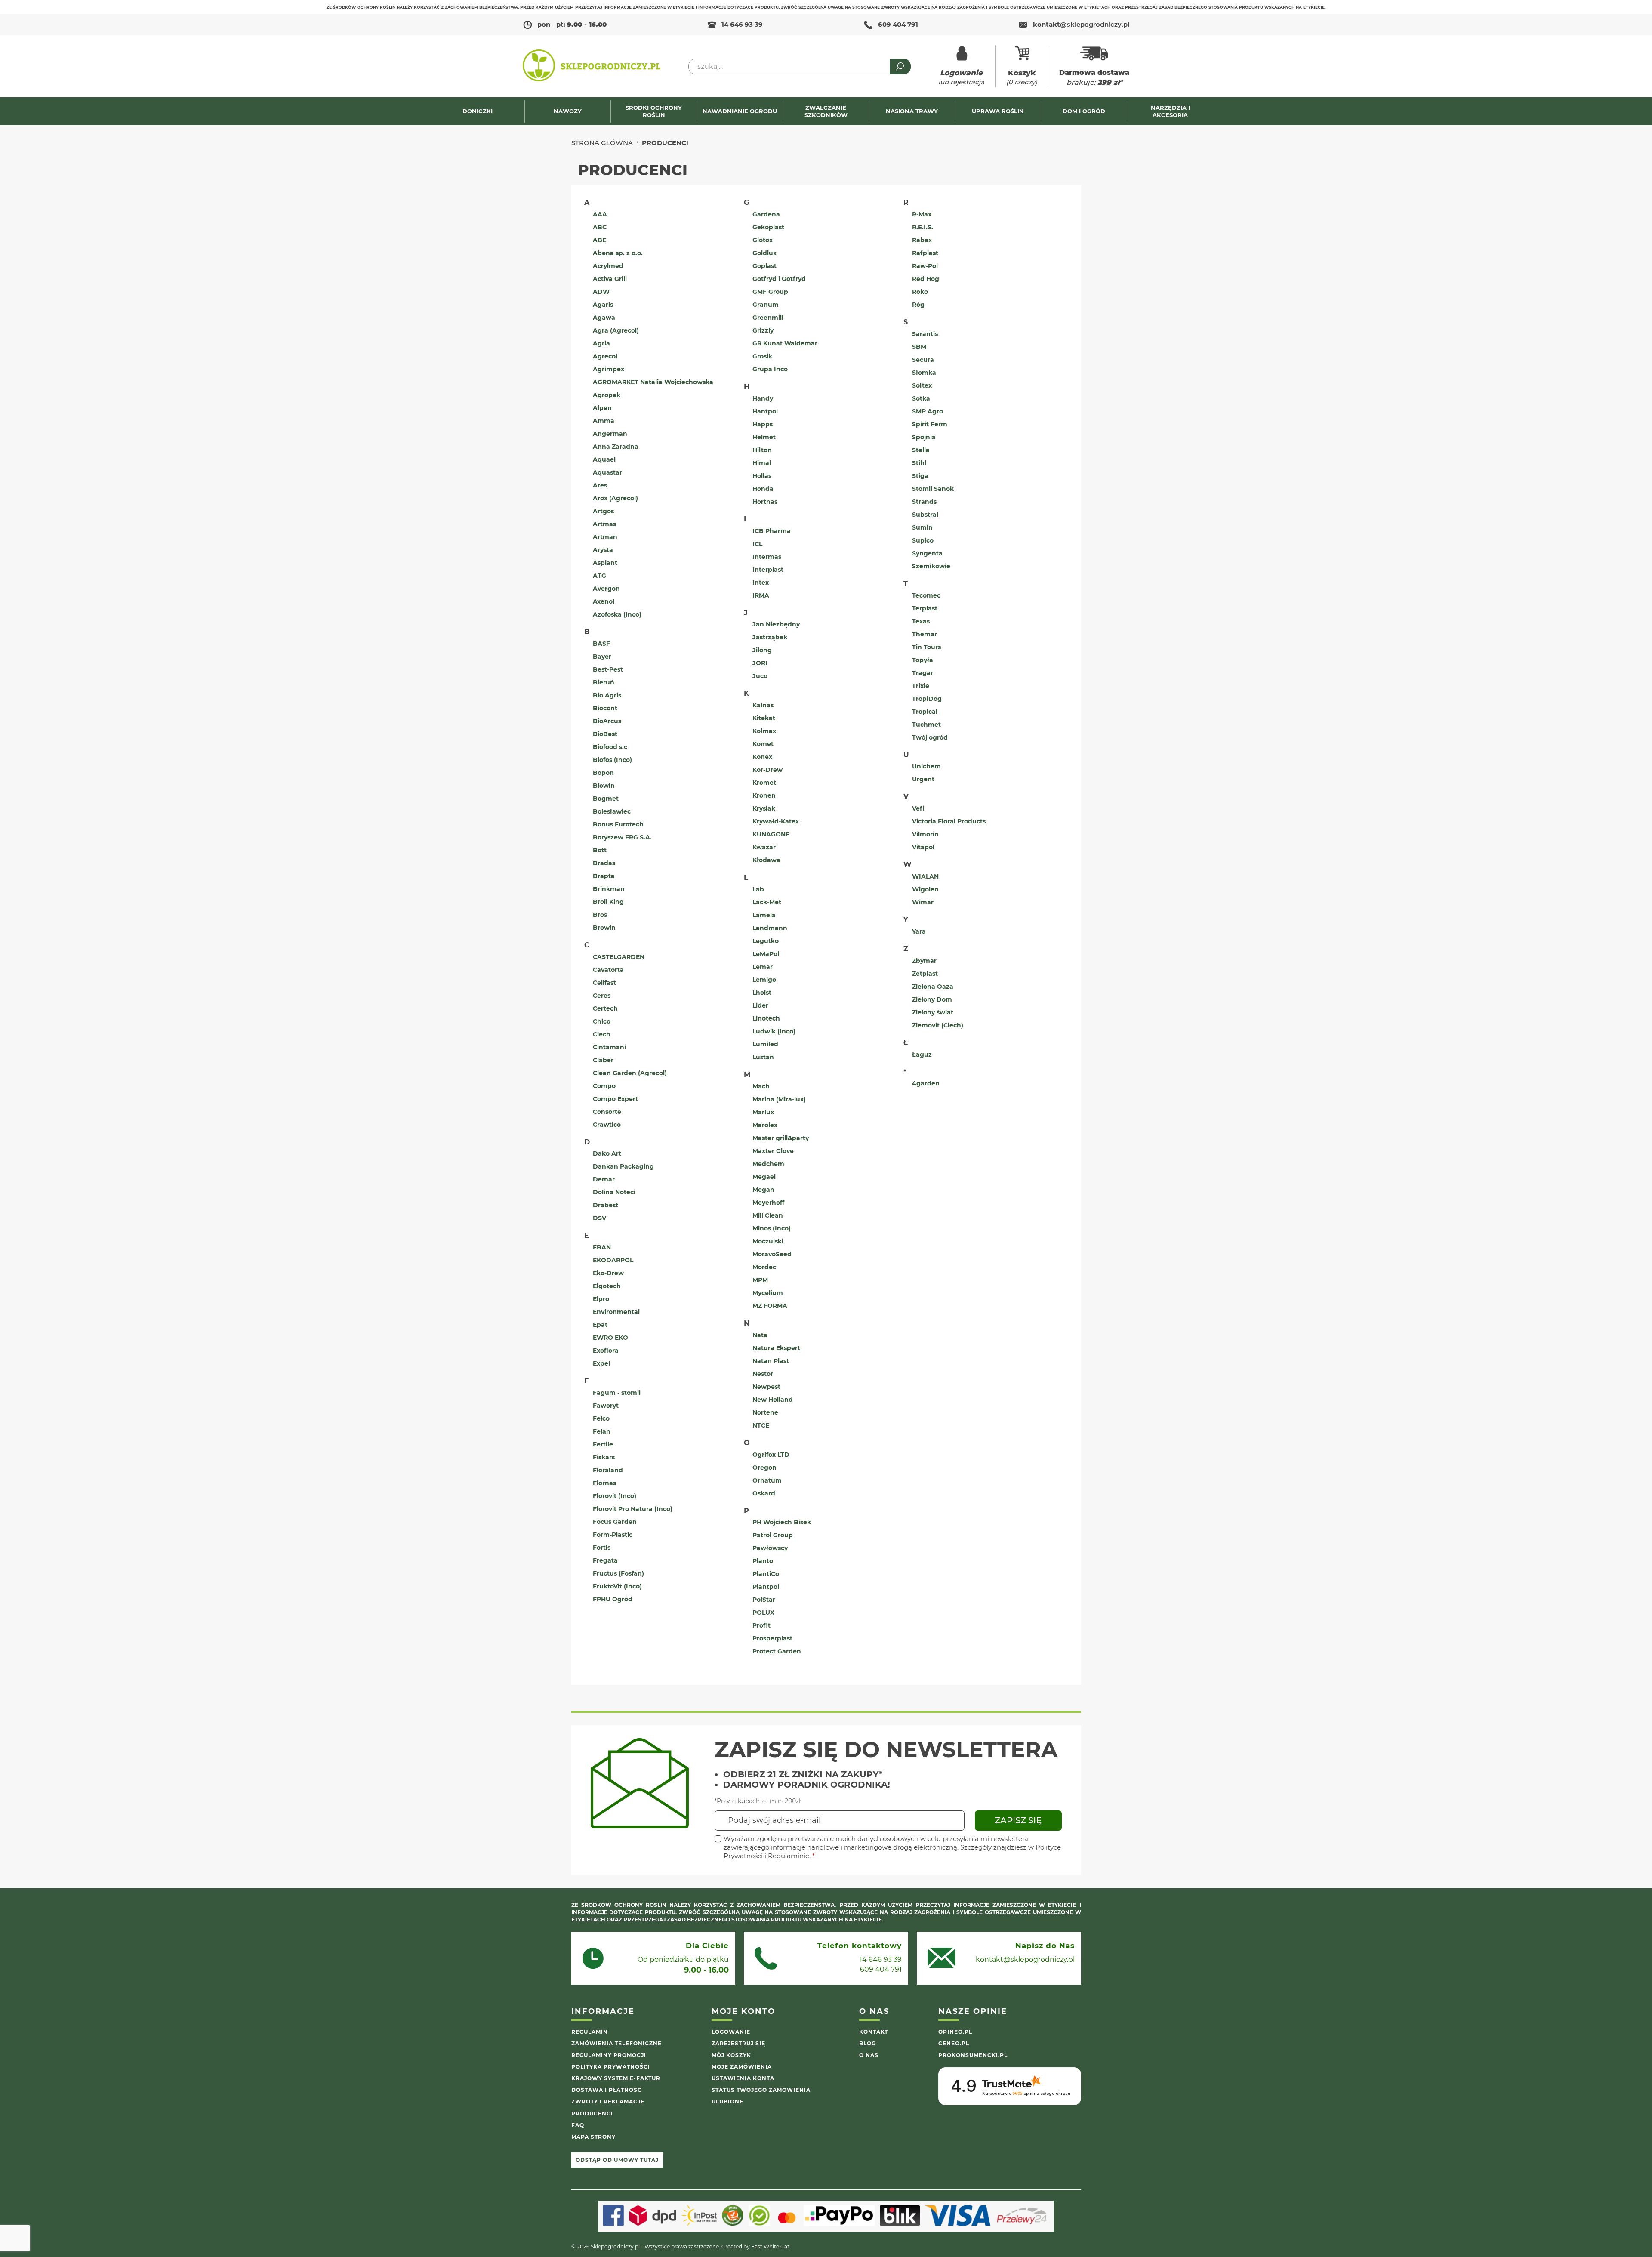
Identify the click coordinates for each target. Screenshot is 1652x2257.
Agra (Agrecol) (616, 330)
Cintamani (609, 1047)
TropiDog (927, 699)
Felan (602, 1431)
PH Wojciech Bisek (782, 1522)
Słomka (924, 373)
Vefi (918, 808)
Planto (763, 1561)
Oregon (764, 1468)
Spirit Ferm (930, 424)
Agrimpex (609, 369)
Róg (918, 305)
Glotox (763, 240)
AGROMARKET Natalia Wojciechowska (653, 382)
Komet (763, 744)
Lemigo (764, 980)
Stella (921, 450)
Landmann (770, 928)
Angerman (610, 434)
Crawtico (607, 1125)
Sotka (921, 398)
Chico (602, 1021)
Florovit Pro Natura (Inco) (633, 1509)
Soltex (922, 385)
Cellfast (604, 983)
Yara (919, 931)
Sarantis (925, 334)
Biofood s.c (610, 747)
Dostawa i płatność (607, 2090)
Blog (868, 2043)
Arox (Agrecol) (615, 498)
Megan (763, 1190)
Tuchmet (926, 725)
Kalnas (763, 705)
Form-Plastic (613, 1535)
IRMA (761, 595)
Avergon (606, 589)
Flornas (604, 1483)
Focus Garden (615, 1522)
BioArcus (607, 721)
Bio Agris (607, 695)
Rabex (922, 240)
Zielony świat (933, 1012)
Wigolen (925, 889)
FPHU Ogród (613, 1599)
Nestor (763, 1374)
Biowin (604, 786)
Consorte (607, 1112)
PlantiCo (766, 1574)
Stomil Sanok (933, 489)
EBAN (602, 1247)
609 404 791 (898, 24)
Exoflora (606, 1350)
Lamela (764, 915)
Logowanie (731, 2032)
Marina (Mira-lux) (779, 1099)
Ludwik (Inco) (774, 1031)
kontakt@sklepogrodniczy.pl (1025, 1959)
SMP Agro (928, 411)
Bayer (602, 657)
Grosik (762, 356)
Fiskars (604, 1457)
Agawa (604, 318)
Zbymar (924, 961)
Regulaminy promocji (609, 2055)
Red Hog (926, 279)
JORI (760, 663)
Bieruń (604, 682)
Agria (601, 343)
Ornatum (767, 1480)
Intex (761, 583)
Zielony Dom (932, 999)
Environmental (616, 1312)
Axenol (604, 601)
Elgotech (607, 1286)
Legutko (766, 941)
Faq (578, 2125)
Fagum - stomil (617, 1393)
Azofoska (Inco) (617, 614)
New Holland (773, 1400)
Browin (604, 928)
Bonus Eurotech (618, 824)
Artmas (604, 524)
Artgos (603, 511)
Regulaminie (789, 1856)
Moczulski (768, 1241)
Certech (605, 1008)
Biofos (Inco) (612, 760)
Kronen (764, 795)
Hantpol (765, 411)
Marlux (763, 1112)
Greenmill (768, 318)
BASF (601, 644)
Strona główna (602, 143)
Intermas (767, 557)
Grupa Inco (770, 369)
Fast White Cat (770, 2246)
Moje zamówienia (742, 2067)
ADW (601, 292)
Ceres (602, 996)
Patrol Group (773, 1535)
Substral (925, 515)
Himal (762, 463)
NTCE (761, 1425)
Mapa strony (593, 2137)
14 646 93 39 (742, 24)
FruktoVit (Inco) (617, 1586)
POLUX (763, 1613)
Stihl (919, 463)
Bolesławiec (612, 811)
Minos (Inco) (772, 1228)
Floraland (608, 1470)
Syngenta (927, 553)
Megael (764, 1177)
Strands (924, 502)
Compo (604, 1086)
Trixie (921, 686)
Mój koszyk (731, 2055)
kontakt (1081, 24)
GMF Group (770, 292)
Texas (921, 621)
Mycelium (768, 1293)
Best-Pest (608, 669)
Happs (763, 424)
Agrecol (605, 356)
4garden (926, 1083)
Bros (600, 915)
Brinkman (609, 889)
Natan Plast (771, 1361)
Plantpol (766, 1587)
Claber (603, 1060)
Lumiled (765, 1044)
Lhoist (762, 993)
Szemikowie (931, 566)
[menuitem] (482, 111)
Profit (761, 1625)
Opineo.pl (955, 2032)
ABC (600, 227)
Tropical (925, 712)
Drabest (606, 1205)
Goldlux (764, 253)
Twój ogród (930, 737)
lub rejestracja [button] (961, 77)
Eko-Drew (608, 1273)
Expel (601, 1363)
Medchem (768, 1164)
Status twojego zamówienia (761, 2090)
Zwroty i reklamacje (608, 2101)
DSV (599, 1218)
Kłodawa (766, 860)
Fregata (605, 1560)
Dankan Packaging (623, 1166)
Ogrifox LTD (771, 1455)
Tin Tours (926, 647)
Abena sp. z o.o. (618, 253)
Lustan (763, 1057)
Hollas (762, 476)
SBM (919, 347)
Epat (600, 1325)
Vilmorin (925, 834)
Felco (601, 1418)
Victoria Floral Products (949, 821)
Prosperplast (772, 1638)
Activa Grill (610, 279)
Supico (923, 540)
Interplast (768, 570)
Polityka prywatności (611, 2067)
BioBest (605, 734)
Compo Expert (615, 1099)
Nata (760, 1335)
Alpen (602, 408)
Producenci (592, 2114)
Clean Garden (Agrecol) (630, 1073)
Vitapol (923, 847)
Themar (925, 634)
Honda (763, 489)
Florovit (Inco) (615, 1496)
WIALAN (925, 876)
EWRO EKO (610, 1338)
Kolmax (764, 731)
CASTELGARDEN (619, 957)
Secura (923, 360)
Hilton (762, 450)
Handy (763, 398)
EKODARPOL (613, 1260)
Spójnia (924, 437)
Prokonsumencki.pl (973, 2055)
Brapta (604, 876)
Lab (758, 889)
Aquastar (607, 472)
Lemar (763, 967)
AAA (600, 214)
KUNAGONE (771, 834)
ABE (599, 240)
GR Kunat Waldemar (785, 343)
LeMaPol (766, 954)
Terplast (925, 608)
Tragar (923, 673)
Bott (600, 850)
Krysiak (764, 808)
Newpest (766, 1387)
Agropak (607, 395)
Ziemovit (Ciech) (938, 1025)
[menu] (826, 111)
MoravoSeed (772, 1254)
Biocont (605, 708)
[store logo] (592, 66)
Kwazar (764, 847)
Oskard (764, 1493)
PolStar (764, 1600)
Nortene (765, 1412)
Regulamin (590, 2032)
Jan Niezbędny (776, 624)
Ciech (602, 1034)
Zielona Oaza (933, 987)
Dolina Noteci (614, 1192)
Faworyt (606, 1406)
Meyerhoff (768, 1202)
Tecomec (926, 595)
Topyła (923, 660)
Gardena (766, 214)
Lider (760, 1005)
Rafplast (925, 253)
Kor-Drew (767, 770)
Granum (766, 305)
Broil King (608, 902)
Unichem (926, 766)
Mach (761, 1086)
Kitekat (764, 718)
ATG (599, 576)
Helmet (764, 437)
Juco (760, 676)
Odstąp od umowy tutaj (617, 2160)
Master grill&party (781, 1138)
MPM (760, 1280)
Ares (600, 485)
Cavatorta (608, 970)
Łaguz (922, 1054)
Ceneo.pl (954, 2043)
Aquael (604, 459)
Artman (605, 537)
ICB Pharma (772, 531)
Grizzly (763, 330)
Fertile (603, 1444)
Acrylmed (608, 266)
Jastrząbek (770, 637)
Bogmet (606, 799)
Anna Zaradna (616, 447)
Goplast (764, 266)
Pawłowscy (770, 1548)
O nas (869, 2055)
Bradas (604, 863)
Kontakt (874, 2032)
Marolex (765, 1125)
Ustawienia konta (743, 2078)
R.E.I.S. (923, 227)
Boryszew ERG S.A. (622, 837)
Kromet (764, 783)
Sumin (922, 527)
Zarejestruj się (738, 2043)
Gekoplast (768, 227)
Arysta (603, 550)
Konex (762, 757)
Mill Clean (768, 1215)
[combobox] (800, 66)
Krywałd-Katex (776, 821)
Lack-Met (767, 902)
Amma (604, 421)
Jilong (762, 650)
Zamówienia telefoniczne (616, 2043)
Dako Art (607, 1153)
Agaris (603, 305)
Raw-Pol (925, 266)
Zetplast (925, 974)
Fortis (602, 1548)
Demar (604, 1179)
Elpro (601, 1299)
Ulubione (727, 2101)
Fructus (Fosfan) (618, 1573)
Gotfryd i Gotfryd (779, 279)
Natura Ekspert (776, 1348)
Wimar (923, 902)
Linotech (766, 1018)
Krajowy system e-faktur (616, 2078)
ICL (757, 544)
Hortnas (765, 502)
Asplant (605, 563)
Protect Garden (777, 1651)
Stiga (920, 476)
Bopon (603, 773)
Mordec (764, 1267)
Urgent (923, 779)
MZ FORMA (770, 1306)
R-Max (922, 214)
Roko (920, 292)
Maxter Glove (773, 1151)
